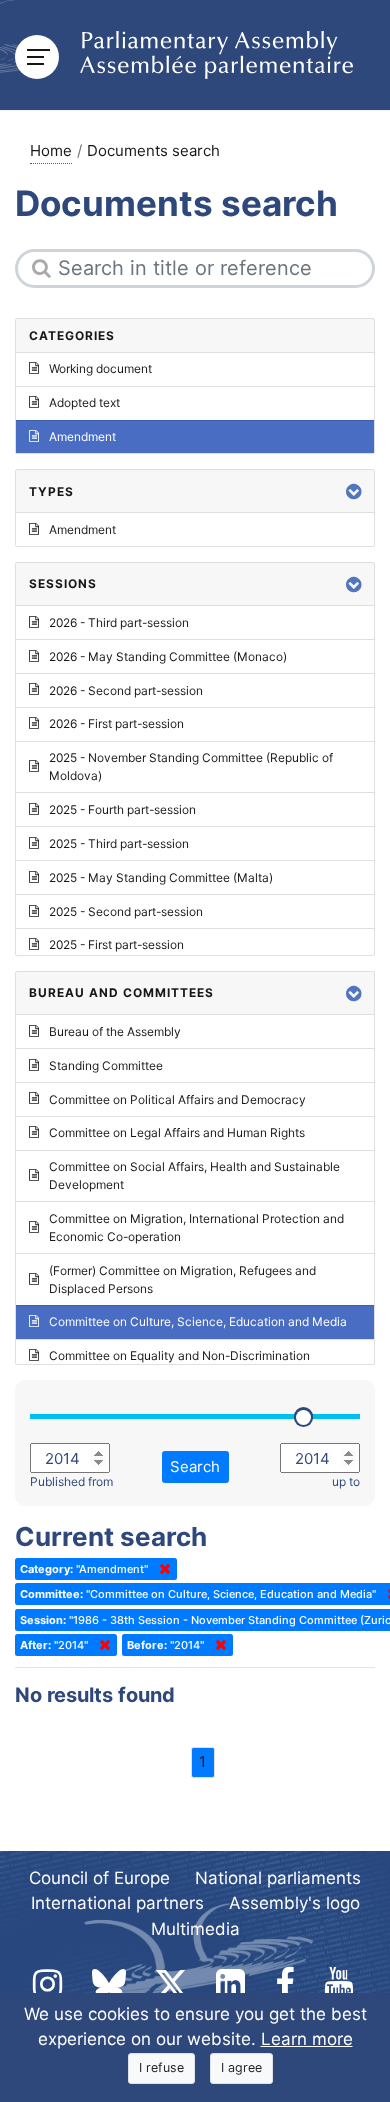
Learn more (307, 2039)
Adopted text (84, 402)
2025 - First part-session (116, 944)
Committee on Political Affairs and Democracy (177, 1099)
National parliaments (278, 1878)
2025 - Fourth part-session (122, 809)
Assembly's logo (294, 1903)
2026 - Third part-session (119, 622)
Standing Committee (106, 1065)
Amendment (82, 436)
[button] (354, 491)
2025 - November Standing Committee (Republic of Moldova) (191, 766)
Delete (161, 1569)
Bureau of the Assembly (115, 1031)
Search (195, 1466)
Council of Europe (99, 1878)
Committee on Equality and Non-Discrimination (179, 1355)
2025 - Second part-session (126, 911)
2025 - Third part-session (119, 843)
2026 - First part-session (116, 723)
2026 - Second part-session (126, 690)
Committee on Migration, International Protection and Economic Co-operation (196, 1227)
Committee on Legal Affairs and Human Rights (177, 1132)
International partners (117, 1903)
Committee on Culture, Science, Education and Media (198, 1321)
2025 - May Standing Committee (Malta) (161, 877)
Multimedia (195, 1929)
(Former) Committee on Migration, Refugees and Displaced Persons (182, 1279)
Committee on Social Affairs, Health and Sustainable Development (194, 1175)
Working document (100, 368)
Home (51, 150)
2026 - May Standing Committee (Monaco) (168, 656)
